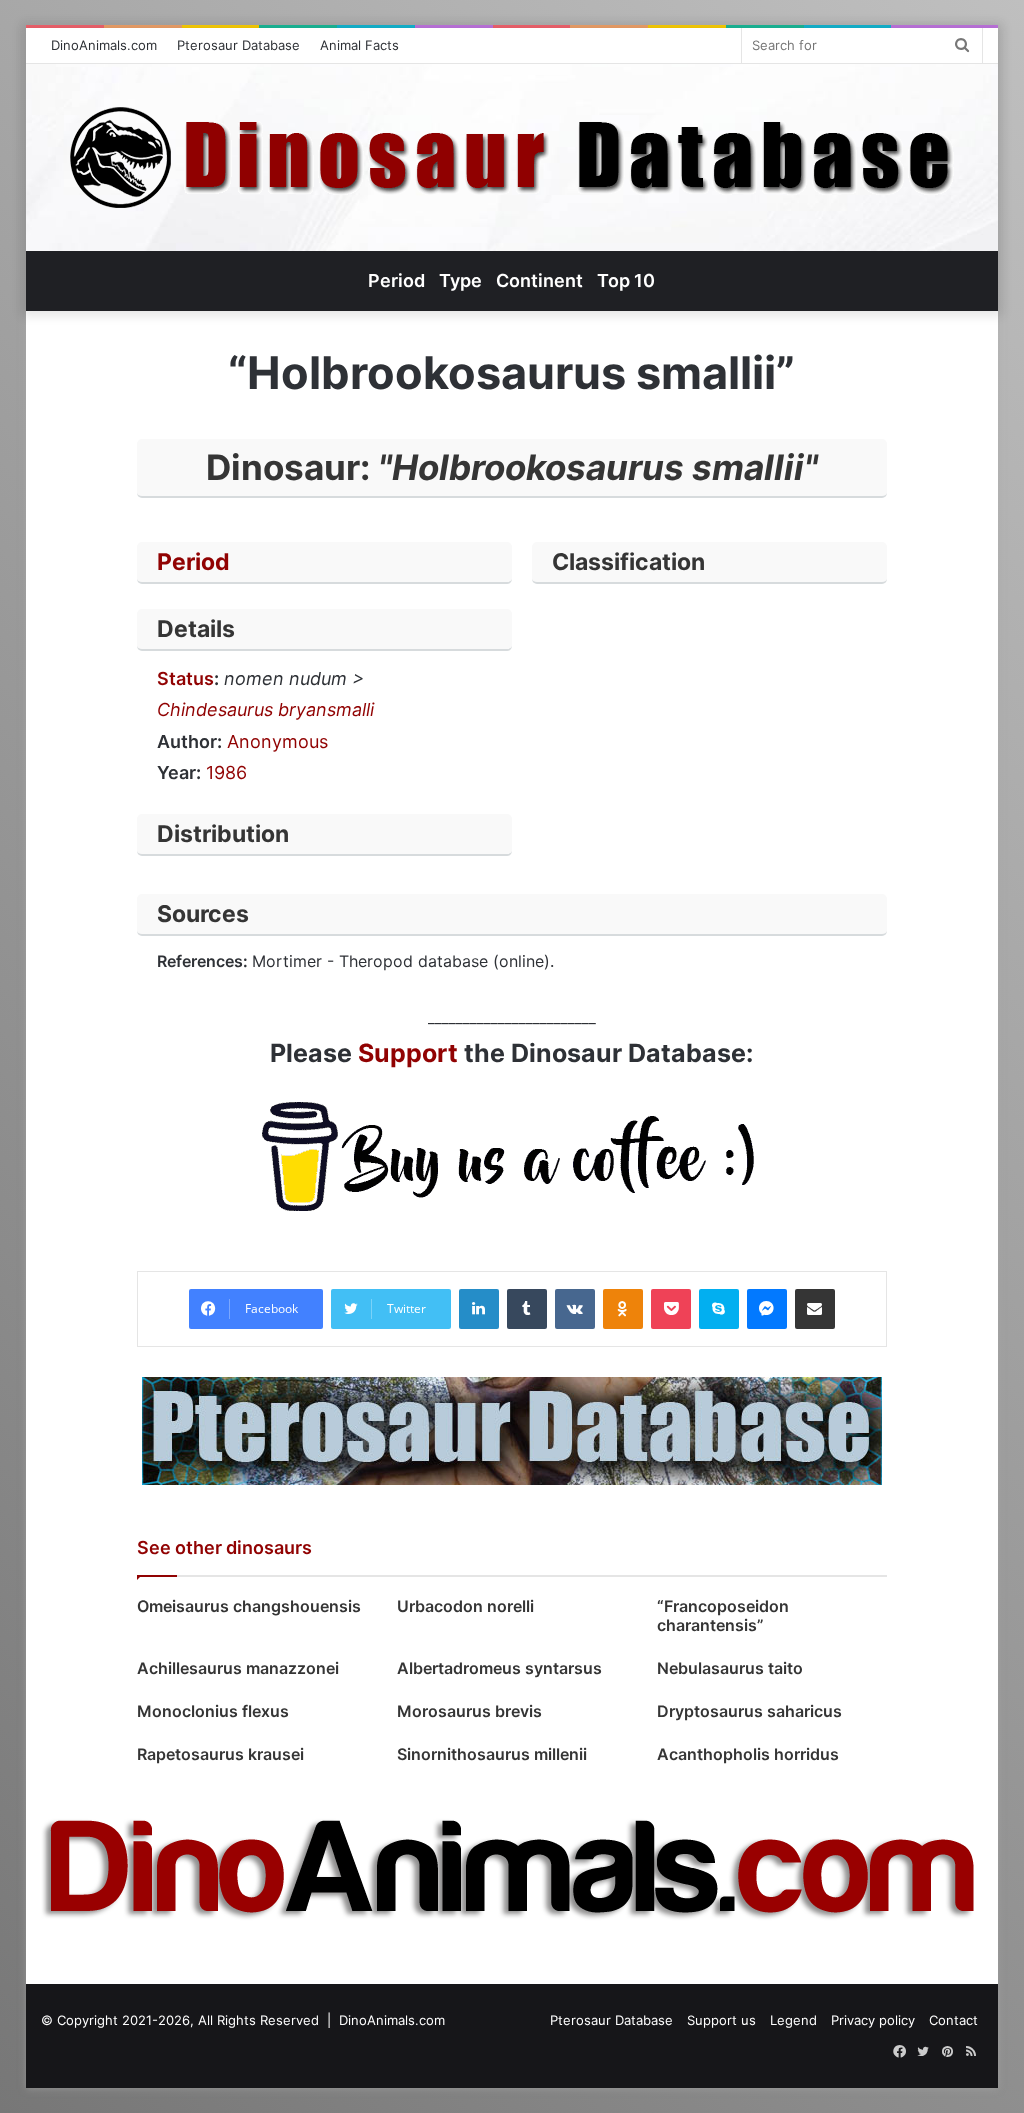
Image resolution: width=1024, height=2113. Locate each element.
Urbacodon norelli (465, 1606)
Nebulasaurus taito (730, 1668)
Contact (953, 2020)
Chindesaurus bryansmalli (265, 709)
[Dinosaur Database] (511, 157)
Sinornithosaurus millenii (492, 1754)
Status (185, 678)
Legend (793, 2020)
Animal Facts (359, 45)
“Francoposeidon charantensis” (723, 1615)
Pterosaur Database (238, 45)
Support (408, 1053)
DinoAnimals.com (104, 45)
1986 (226, 772)
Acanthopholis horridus (748, 1754)
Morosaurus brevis (469, 1711)
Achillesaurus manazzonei (238, 1668)
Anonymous (277, 741)
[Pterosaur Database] (512, 1429)
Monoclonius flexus (213, 1711)
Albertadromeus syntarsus (499, 1668)
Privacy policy (873, 2020)
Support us (721, 2020)
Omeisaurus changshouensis (249, 1606)
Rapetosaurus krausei (220, 1754)
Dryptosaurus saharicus (749, 1711)
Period (193, 562)
